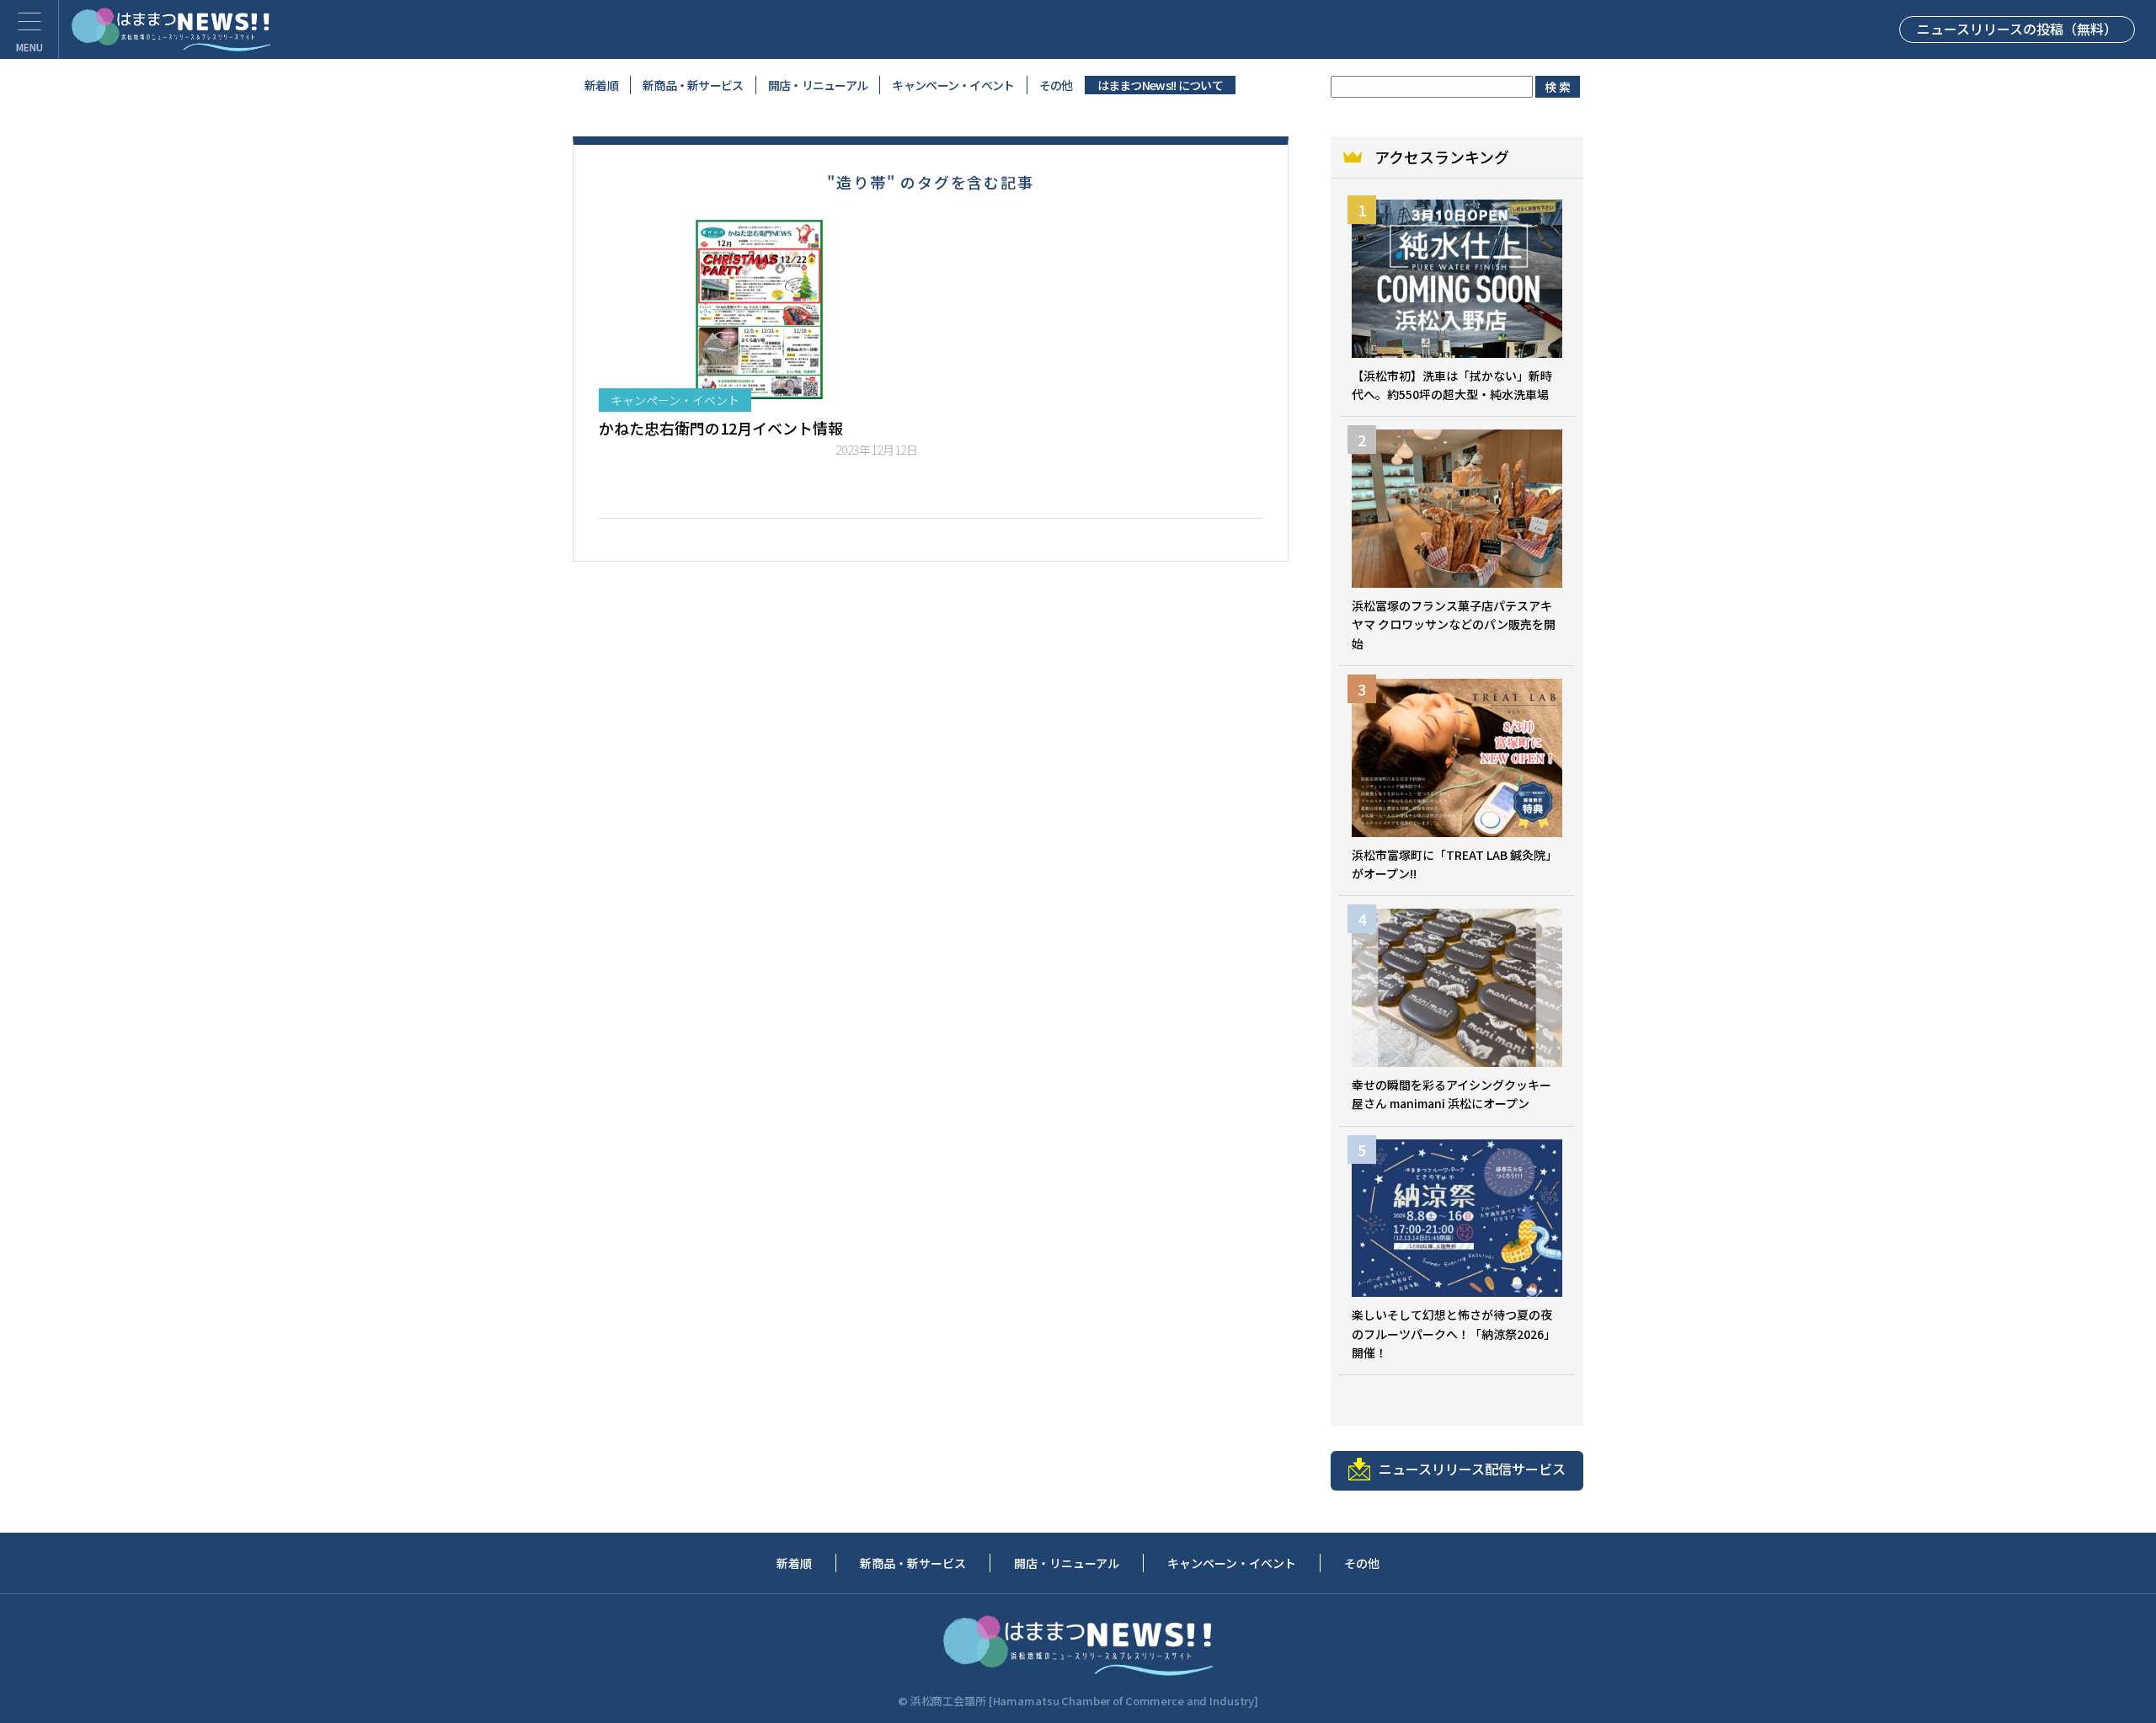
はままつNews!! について (1161, 85)
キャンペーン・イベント (953, 85)
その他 (1056, 85)
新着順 (601, 85)
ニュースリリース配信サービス (1472, 1469)
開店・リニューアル (818, 85)
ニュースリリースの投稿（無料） (2017, 29)
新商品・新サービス (693, 85)
